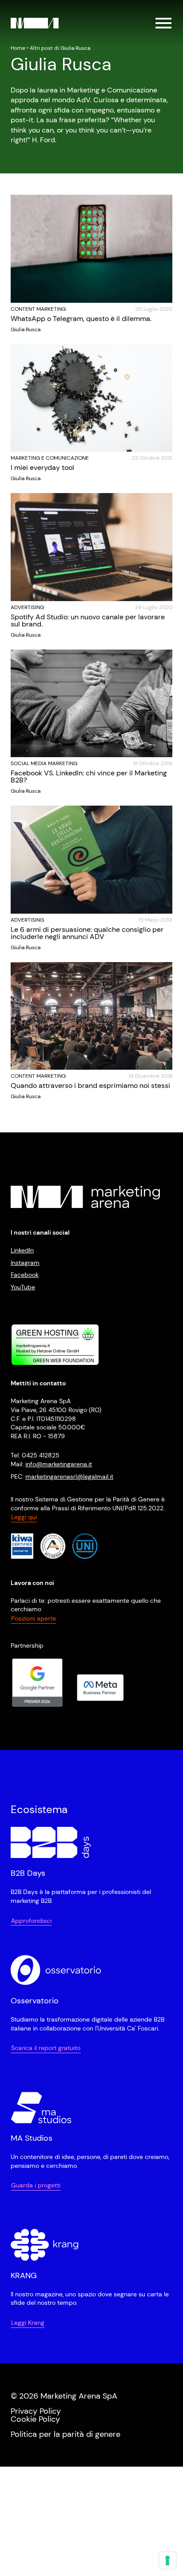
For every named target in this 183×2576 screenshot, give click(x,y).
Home (18, 48)
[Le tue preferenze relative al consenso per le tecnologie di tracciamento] (167, 2560)
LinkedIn (22, 1250)
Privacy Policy (36, 2411)
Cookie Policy (35, 2419)
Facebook (25, 1275)
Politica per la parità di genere (66, 2434)
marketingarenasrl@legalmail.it (69, 1477)
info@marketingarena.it (59, 1464)
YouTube (23, 1287)
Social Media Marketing (44, 763)
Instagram (25, 1263)
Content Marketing (38, 309)
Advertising (27, 607)
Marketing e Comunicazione (50, 458)
